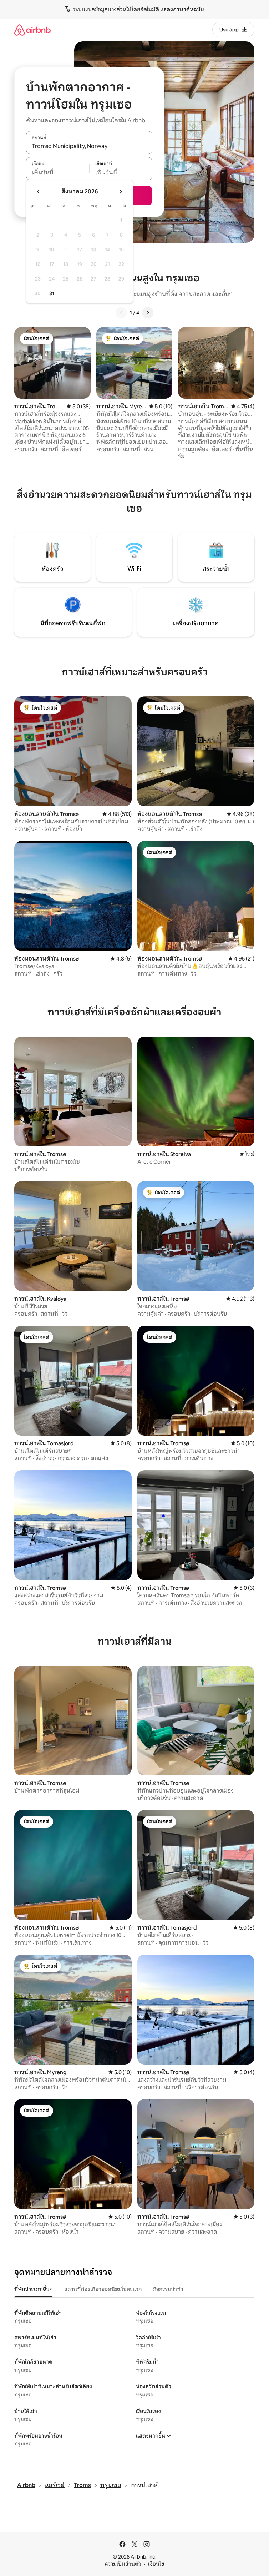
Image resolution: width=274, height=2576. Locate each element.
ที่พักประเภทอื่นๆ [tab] (34, 2289)
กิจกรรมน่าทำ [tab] (168, 2289)
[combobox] (89, 146)
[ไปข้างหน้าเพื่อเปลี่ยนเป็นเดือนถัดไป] (121, 192)
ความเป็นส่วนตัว (123, 2564)
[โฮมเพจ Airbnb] (32, 30)
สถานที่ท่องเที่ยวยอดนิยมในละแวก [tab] (103, 2289)
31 (52, 293)
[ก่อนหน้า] (121, 313)
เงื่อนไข (156, 2564)
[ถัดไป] (148, 313)
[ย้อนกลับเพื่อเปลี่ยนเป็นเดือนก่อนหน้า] (39, 192)
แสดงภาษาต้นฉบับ (182, 9)
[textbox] (58, 172)
